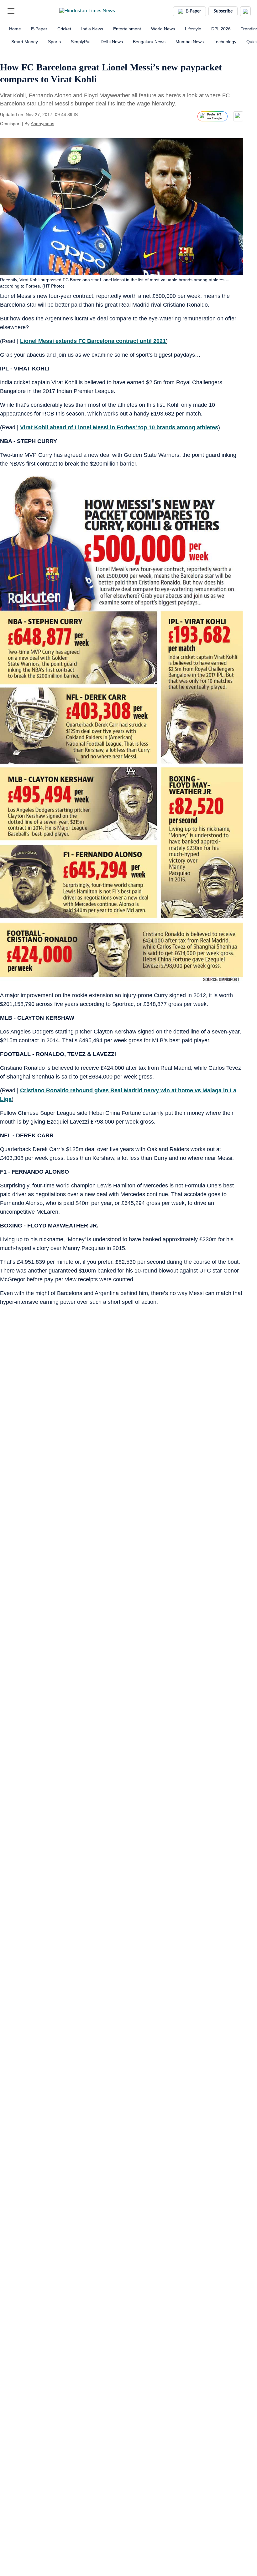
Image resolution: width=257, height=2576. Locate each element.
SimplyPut (81, 42)
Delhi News (112, 42)
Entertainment (127, 29)
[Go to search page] (23, 11)
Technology (225, 42)
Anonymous (42, 124)
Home (15, 29)
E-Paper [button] (193, 11)
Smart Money (25, 42)
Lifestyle (193, 29)
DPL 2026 (221, 29)
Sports (54, 42)
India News (92, 29)
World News (163, 29)
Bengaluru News (149, 42)
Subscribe (223, 11)
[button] (11, 11)
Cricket (64, 29)
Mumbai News (190, 42)
